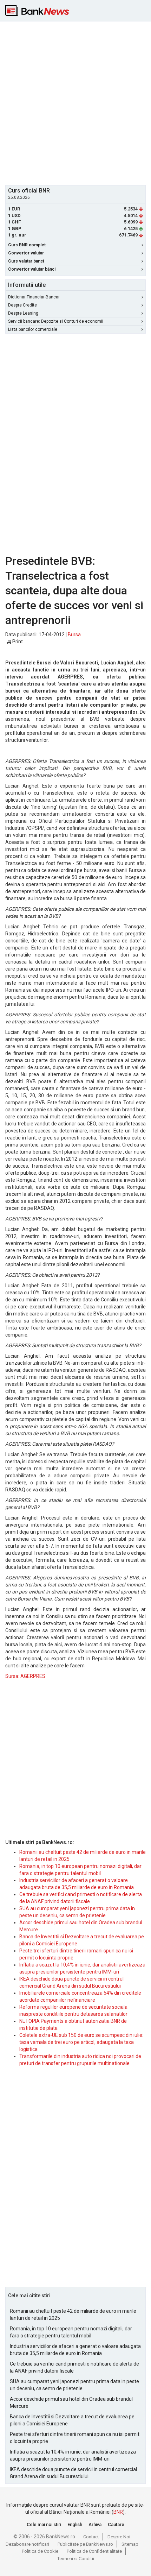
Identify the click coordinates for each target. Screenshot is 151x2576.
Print (17, 642)
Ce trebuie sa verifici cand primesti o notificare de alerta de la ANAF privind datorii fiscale (74, 2367)
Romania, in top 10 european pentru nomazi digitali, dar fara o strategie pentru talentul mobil (71, 2332)
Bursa (74, 634)
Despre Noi (119, 2537)
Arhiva (95, 2524)
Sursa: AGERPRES (25, 1676)
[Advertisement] (75, 102)
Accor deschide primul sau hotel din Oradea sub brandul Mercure (71, 2403)
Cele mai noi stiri (44, 2524)
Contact (91, 2537)
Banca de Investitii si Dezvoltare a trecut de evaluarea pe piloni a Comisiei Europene (72, 2420)
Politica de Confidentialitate (94, 2551)
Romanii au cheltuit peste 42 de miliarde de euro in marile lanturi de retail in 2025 (73, 2315)
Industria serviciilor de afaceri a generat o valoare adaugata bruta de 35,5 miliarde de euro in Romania (75, 2350)
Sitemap (130, 2544)
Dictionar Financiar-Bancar (34, 297)
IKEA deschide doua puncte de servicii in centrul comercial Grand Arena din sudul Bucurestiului (73, 2473)
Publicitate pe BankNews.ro (85, 2544)
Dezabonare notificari (27, 2544)
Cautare (116, 2524)
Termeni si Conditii (76, 2559)
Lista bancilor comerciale (33, 329)
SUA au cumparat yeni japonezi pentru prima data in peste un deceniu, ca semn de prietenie (74, 2385)
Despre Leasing (23, 313)
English (75, 2524)
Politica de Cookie (40, 2551)
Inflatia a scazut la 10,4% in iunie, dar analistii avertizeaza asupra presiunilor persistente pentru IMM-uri (73, 2455)
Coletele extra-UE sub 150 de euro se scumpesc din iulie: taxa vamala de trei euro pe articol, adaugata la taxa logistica (81, 2042)
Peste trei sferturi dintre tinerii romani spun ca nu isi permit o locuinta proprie (75, 2438)
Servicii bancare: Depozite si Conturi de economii (56, 321)
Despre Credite (22, 305)
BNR (118, 2512)
